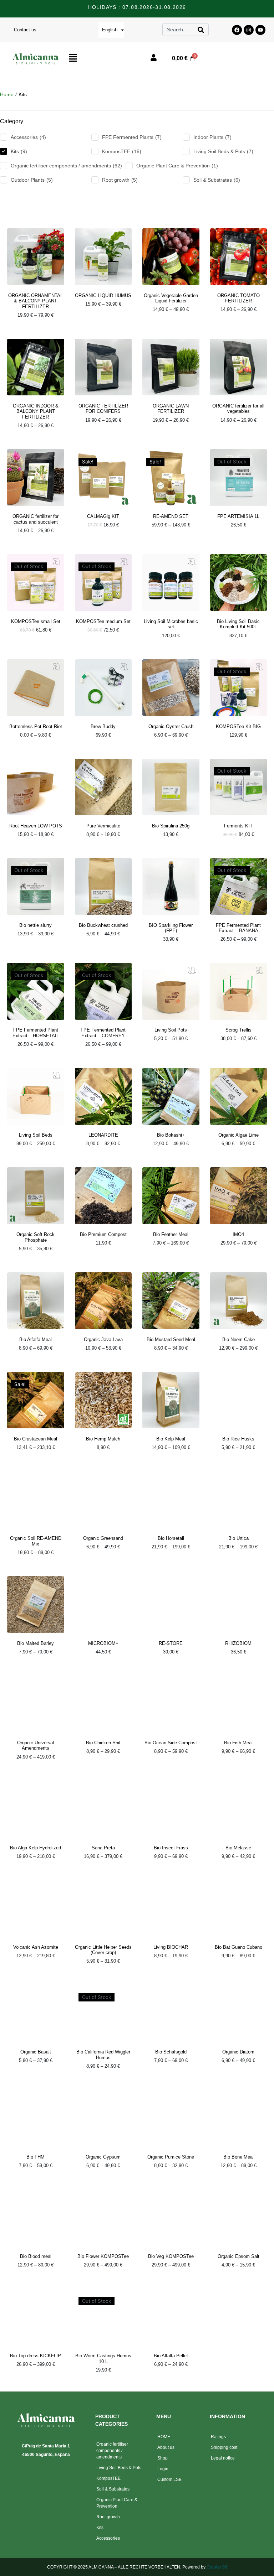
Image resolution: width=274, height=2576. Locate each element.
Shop (163, 2458)
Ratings (218, 2437)
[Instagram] (249, 30)
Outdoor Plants (32, 180)
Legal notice (223, 2458)
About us (166, 2447)
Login (163, 2469)
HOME (164, 2437)
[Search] (201, 30)
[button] (104, 58)
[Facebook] (237, 30)
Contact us (25, 30)
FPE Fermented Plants (132, 137)
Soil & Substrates (217, 180)
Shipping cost (224, 2447)
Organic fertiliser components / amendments (66, 166)
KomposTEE (122, 151)
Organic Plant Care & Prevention (177, 166)
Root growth (120, 180)
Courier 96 (217, 2567)
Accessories (28, 137)
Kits (19, 151)
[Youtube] (260, 30)
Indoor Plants (212, 137)
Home (7, 94)
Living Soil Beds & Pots (223, 151)
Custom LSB (169, 2479)
